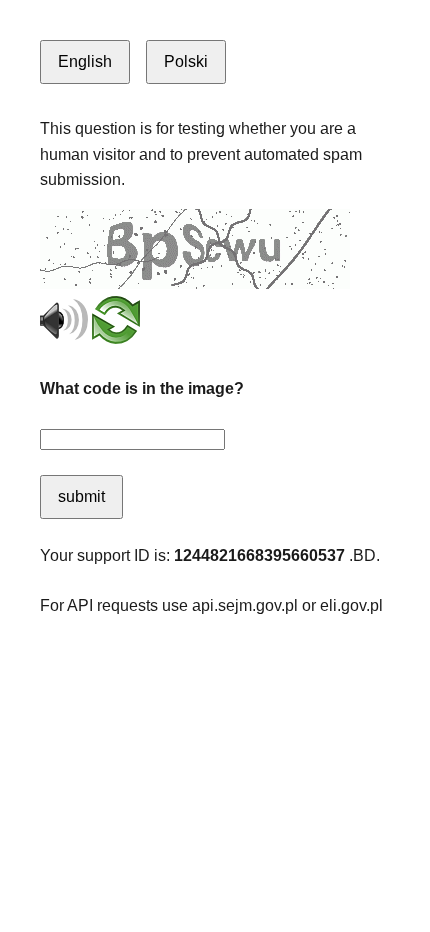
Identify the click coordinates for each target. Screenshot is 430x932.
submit (81, 496)
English (85, 61)
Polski (186, 61)
